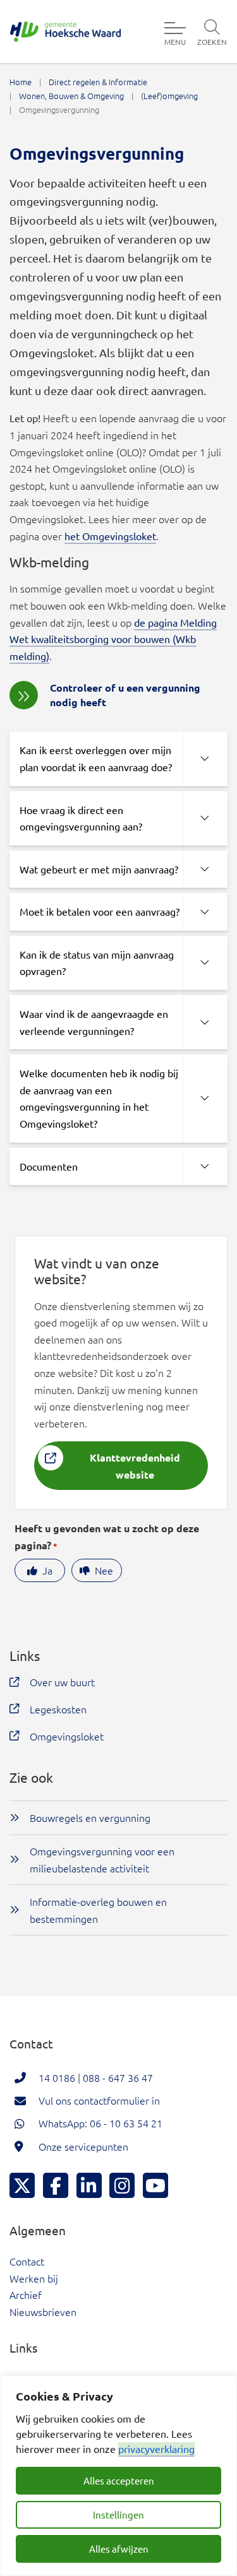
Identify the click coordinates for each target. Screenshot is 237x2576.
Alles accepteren (119, 2480)
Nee (104, 1570)
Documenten (49, 1166)
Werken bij (34, 2278)
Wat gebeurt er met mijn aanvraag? (99, 869)
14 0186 (57, 2077)
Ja (47, 1570)
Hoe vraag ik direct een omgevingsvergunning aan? (81, 818)
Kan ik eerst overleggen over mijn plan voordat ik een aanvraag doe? (96, 758)
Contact (27, 2261)
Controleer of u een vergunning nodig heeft (125, 694)
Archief (26, 2295)
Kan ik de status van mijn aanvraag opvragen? (97, 963)
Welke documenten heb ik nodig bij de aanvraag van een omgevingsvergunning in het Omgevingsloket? (99, 1098)
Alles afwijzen (119, 2549)
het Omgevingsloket (110, 536)
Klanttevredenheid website (135, 1466)
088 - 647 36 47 (118, 2077)
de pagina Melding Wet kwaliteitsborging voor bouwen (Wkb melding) (113, 639)
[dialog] (118, 2476)
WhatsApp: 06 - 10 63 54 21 (100, 2123)
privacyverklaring (156, 2449)
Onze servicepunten (83, 2146)
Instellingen (118, 2514)
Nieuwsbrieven (43, 2312)
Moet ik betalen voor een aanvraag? (100, 911)
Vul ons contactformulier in (99, 2100)
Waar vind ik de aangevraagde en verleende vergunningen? (94, 1022)
